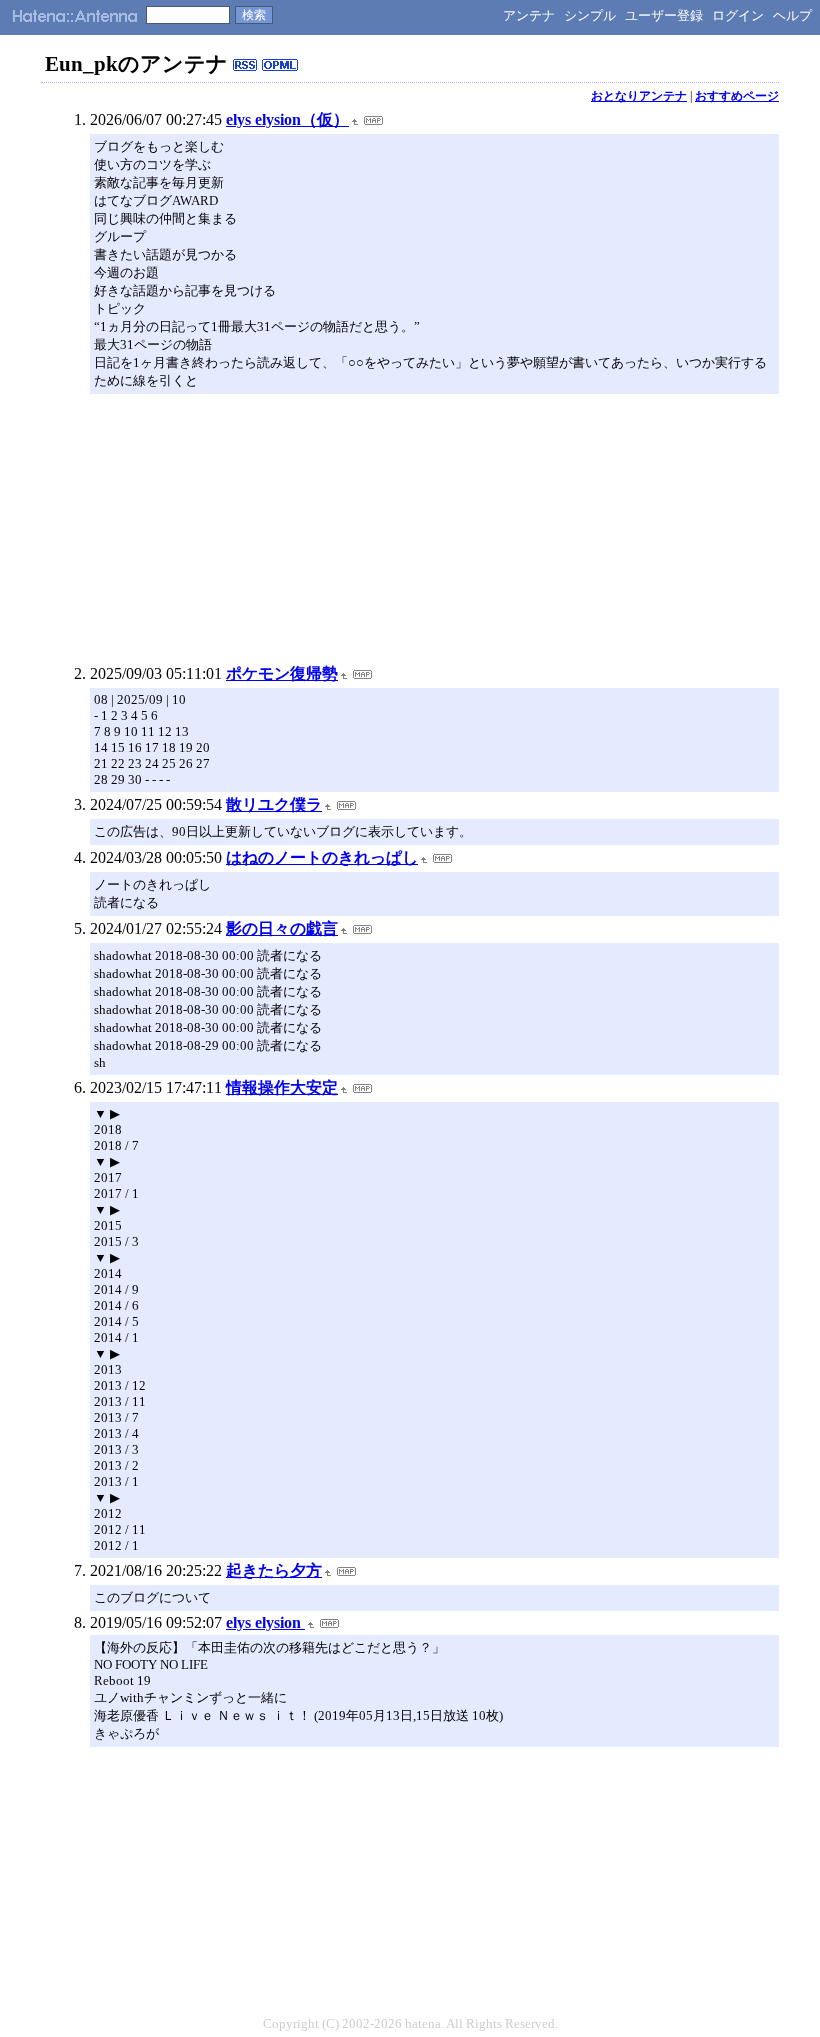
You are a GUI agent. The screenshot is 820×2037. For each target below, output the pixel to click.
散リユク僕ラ (274, 804)
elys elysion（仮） (287, 119)
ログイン (738, 15)
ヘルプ (792, 15)
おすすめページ (737, 96)
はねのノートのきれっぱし (322, 857)
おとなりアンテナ (639, 96)
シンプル (590, 15)
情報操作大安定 (282, 1087)
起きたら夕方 (274, 1570)
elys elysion (265, 1622)
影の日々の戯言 (282, 928)
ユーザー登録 (664, 15)
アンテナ (529, 15)
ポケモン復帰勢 (282, 673)
